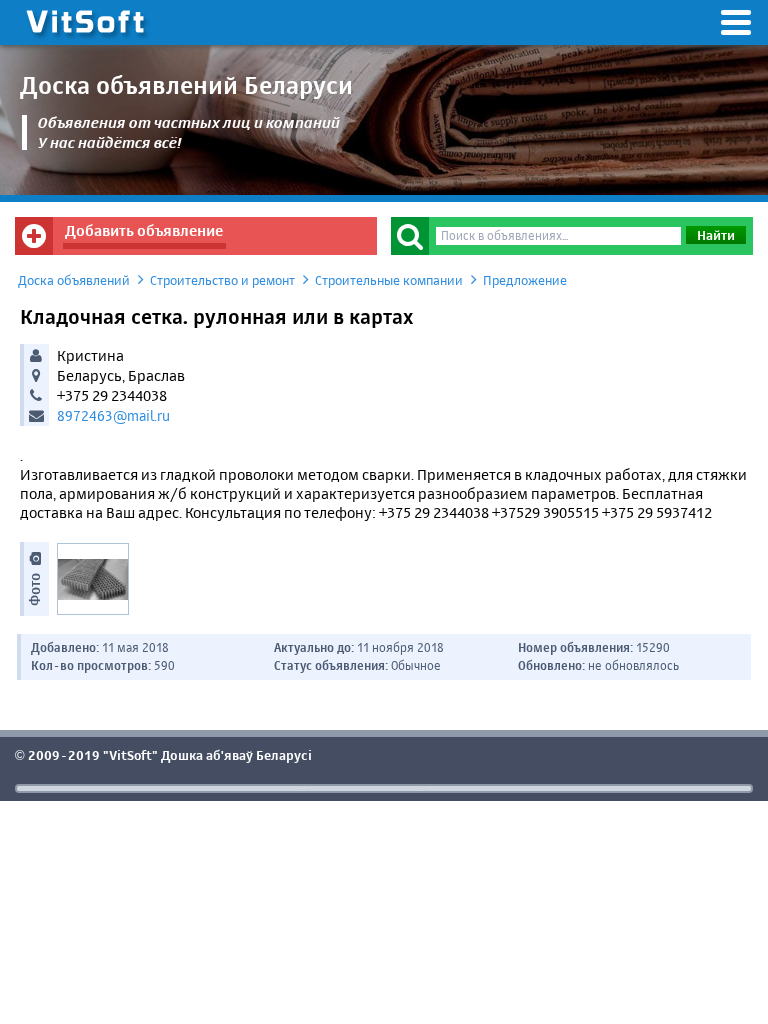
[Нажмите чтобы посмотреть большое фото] (93, 579)
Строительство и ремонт (222, 280)
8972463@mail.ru (113, 415)
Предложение (525, 280)
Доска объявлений (74, 280)
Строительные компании (389, 280)
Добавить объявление (144, 230)
